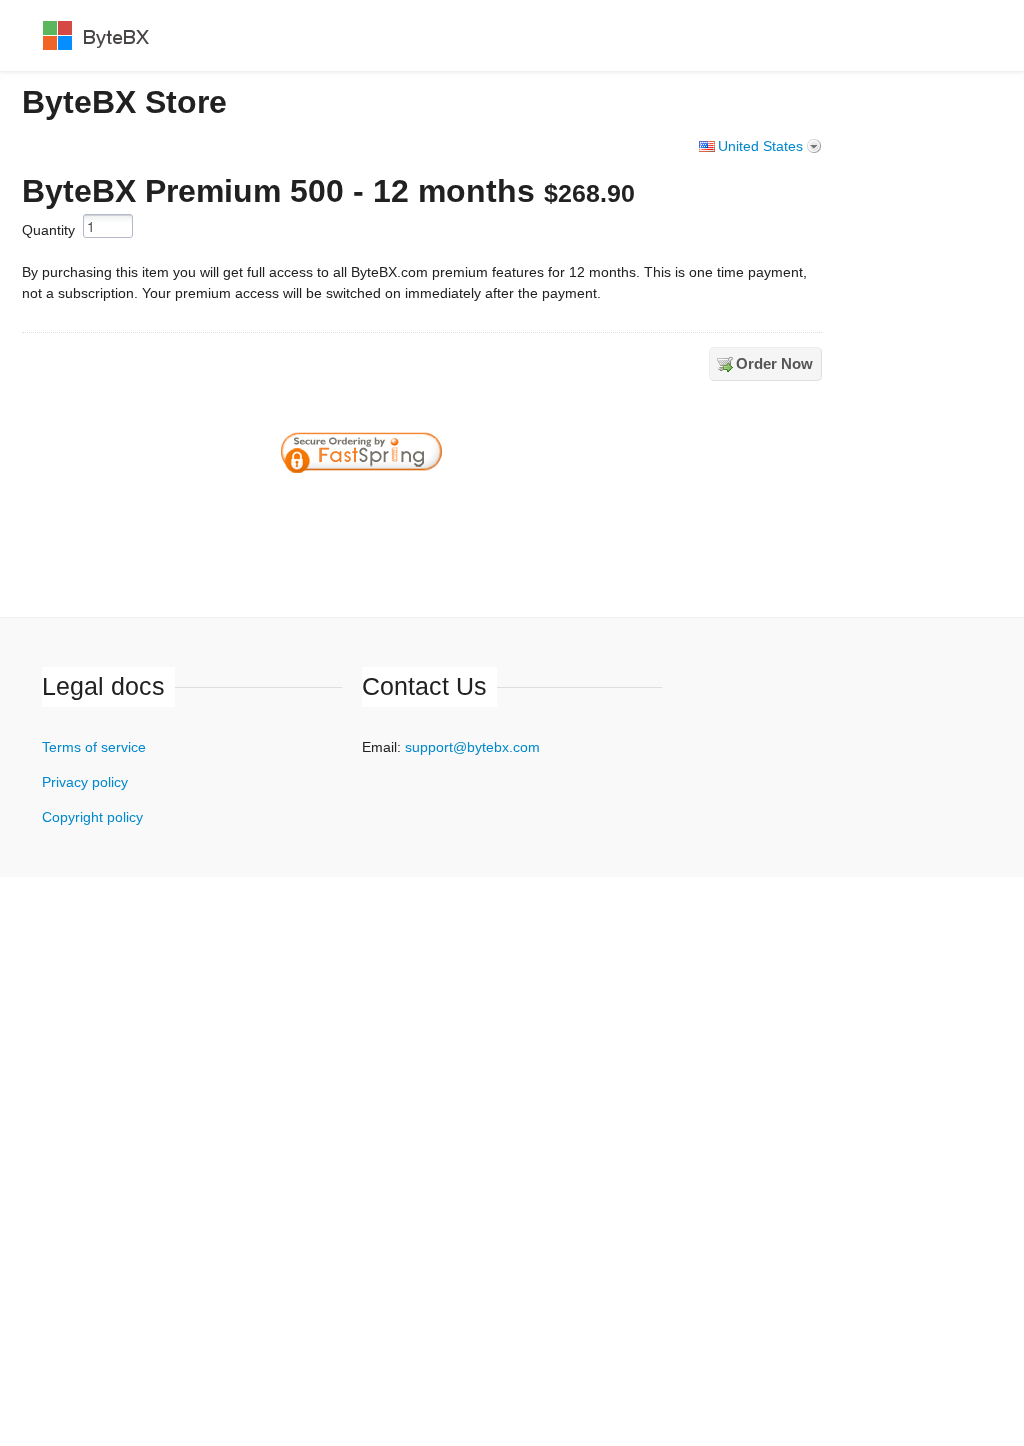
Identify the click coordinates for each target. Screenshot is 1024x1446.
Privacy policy (85, 782)
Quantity (48, 230)
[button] (510, 507)
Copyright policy (92, 817)
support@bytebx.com (472, 747)
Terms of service (94, 747)
